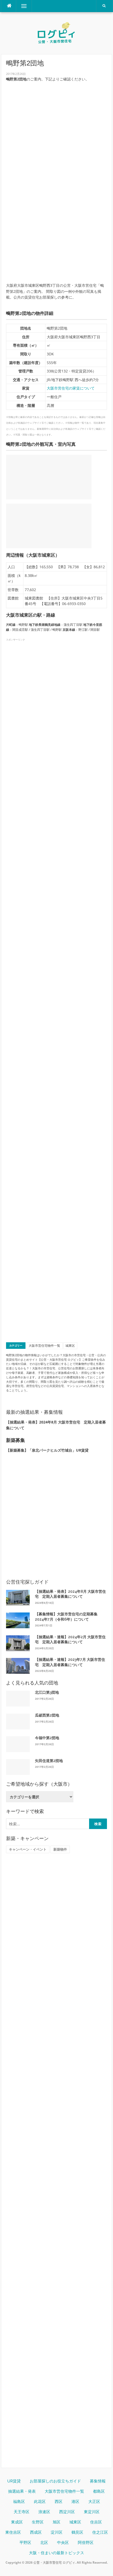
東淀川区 (92, 2512)
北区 (44, 2543)
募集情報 (98, 2481)
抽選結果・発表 (22, 2491)
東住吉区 (13, 2532)
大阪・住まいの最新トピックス (56, 2553)
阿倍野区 (86, 2543)
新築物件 (60, 1849)
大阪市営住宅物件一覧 (44, 1346)
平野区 (25, 2543)
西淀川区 (67, 2512)
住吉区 (96, 2522)
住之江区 (100, 2532)
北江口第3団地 (47, 1692)
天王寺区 (22, 2512)
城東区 (70, 1346)
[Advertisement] (56, 222)
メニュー (24, 6)
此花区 (40, 2502)
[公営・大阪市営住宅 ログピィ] (56, 33)
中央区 (63, 2543)
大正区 (94, 2502)
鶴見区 (77, 2532)
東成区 (17, 2522)
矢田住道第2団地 (49, 1761)
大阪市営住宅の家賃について (71, 388)
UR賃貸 (14, 2481)
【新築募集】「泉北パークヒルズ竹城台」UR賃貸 (47, 1450)
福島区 (19, 2502)
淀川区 (57, 2532)
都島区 (99, 2491)
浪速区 (44, 2512)
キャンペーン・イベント (28, 1849)
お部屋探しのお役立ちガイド (55, 2481)
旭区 (56, 2522)
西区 (59, 2502)
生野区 (38, 2522)
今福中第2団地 (47, 1738)
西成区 (36, 2532)
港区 (75, 2502)
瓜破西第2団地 (47, 1715)
